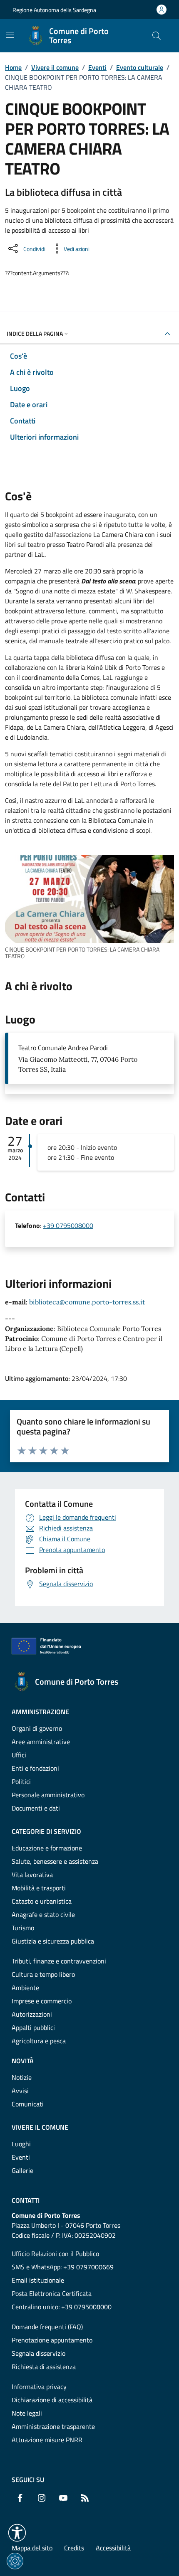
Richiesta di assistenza (44, 2367)
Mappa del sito (32, 2548)
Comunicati (28, 2104)
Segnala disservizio (39, 2353)
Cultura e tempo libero (43, 1974)
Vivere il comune (55, 67)
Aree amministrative (41, 1742)
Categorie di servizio (46, 1831)
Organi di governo (37, 1728)
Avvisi (20, 2091)
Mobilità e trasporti (39, 1888)
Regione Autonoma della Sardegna (54, 10)
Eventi (97, 67)
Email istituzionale (38, 2280)
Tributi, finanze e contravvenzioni (59, 1961)
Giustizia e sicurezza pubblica (53, 1941)
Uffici (19, 1755)
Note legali (27, 2413)
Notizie (22, 2077)
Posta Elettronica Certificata (52, 2293)
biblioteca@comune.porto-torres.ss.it (87, 1302)
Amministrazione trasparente (53, 2426)
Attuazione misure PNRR (47, 2440)
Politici (21, 1781)
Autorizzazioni (32, 2014)
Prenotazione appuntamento (52, 2340)
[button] (17, 2533)
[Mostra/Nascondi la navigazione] (10, 35)
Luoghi (21, 2144)
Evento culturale (140, 67)
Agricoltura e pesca (39, 2041)
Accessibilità (113, 2548)
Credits (74, 2548)
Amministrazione (40, 1712)
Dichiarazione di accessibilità (52, 2400)
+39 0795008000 (68, 1225)
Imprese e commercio (42, 2001)
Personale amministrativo (48, 1795)
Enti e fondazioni (35, 1768)
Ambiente (25, 1988)
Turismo (23, 1928)
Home (13, 67)
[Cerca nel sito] (157, 36)
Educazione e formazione (47, 1848)
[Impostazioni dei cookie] (15, 2561)
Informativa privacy (39, 2387)
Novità (23, 2061)
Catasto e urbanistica (42, 1901)
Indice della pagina (35, 333)
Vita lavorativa (32, 1875)
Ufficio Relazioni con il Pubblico (55, 2254)
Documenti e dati (36, 1808)
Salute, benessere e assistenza (55, 1861)
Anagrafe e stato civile (43, 1914)
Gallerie (22, 2170)
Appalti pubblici (33, 2027)
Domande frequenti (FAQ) (47, 2327)
